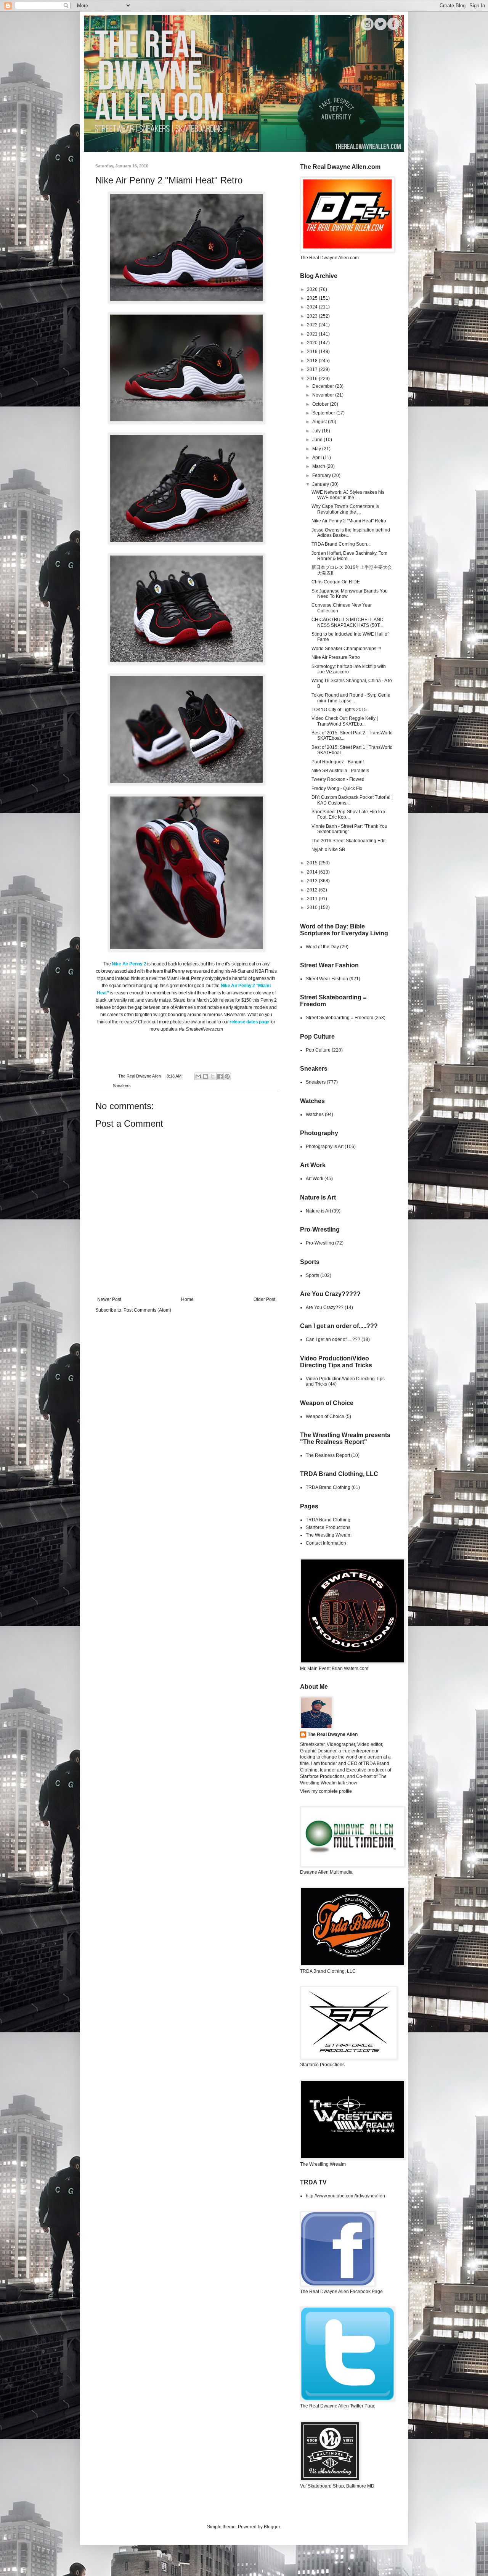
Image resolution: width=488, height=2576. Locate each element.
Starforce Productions (328, 1527)
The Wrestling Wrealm (329, 1535)
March (319, 466)
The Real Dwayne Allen (333, 1734)
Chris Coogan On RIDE (336, 582)
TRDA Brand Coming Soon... (341, 544)
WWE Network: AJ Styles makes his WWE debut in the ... (348, 495)
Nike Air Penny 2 (129, 964)
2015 (313, 863)
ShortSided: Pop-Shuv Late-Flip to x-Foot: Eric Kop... (349, 814)
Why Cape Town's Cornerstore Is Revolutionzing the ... (345, 509)
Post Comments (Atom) (147, 1310)
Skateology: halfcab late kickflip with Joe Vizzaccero (349, 669)
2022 (313, 325)
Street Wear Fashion (327, 979)
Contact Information (326, 1543)
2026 (313, 289)
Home (187, 1299)
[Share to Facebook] (220, 1076)
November (324, 395)
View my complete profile (326, 1791)
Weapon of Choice (325, 1416)
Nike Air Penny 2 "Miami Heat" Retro (349, 521)
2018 (313, 361)
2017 (313, 369)
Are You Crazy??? (325, 1307)
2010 (313, 907)
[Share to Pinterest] (227, 1076)
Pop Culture (318, 1050)
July (317, 431)
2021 (313, 334)
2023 (313, 316)
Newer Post (109, 1299)
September (324, 413)
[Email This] (198, 1076)
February (322, 475)
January (321, 484)
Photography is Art (325, 1147)
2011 (313, 899)
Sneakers (122, 1086)
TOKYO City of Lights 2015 (339, 710)
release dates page (249, 1022)
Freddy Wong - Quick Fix (337, 789)
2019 (313, 352)
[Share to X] (213, 1076)
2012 (313, 890)
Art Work (315, 1179)
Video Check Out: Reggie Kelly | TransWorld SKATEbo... (345, 721)
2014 (313, 872)
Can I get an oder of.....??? (333, 1339)
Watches (315, 1115)
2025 (313, 298)
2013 (313, 881)
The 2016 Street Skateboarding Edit (348, 841)
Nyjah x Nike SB (328, 850)
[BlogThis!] (205, 1076)
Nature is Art (318, 1211)
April (318, 458)
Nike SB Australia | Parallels (340, 771)
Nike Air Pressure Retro (336, 657)
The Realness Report (328, 1455)
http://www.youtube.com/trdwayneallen (345, 2196)
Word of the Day (322, 947)
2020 (313, 343)
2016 (313, 379)
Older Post (264, 1299)
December (324, 386)
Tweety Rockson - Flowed (338, 779)
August (320, 422)
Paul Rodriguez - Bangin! (338, 762)
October (321, 404)
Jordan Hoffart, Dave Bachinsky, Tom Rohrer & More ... (349, 556)
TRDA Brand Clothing (328, 1487)
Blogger (272, 2527)
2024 (313, 307)
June (318, 440)
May (317, 449)
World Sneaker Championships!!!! (346, 649)
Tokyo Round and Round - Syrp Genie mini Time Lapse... (351, 698)
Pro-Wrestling (320, 1243)
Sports (312, 1275)
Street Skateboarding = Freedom (340, 1018)
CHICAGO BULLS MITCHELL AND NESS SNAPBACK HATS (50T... (348, 622)
